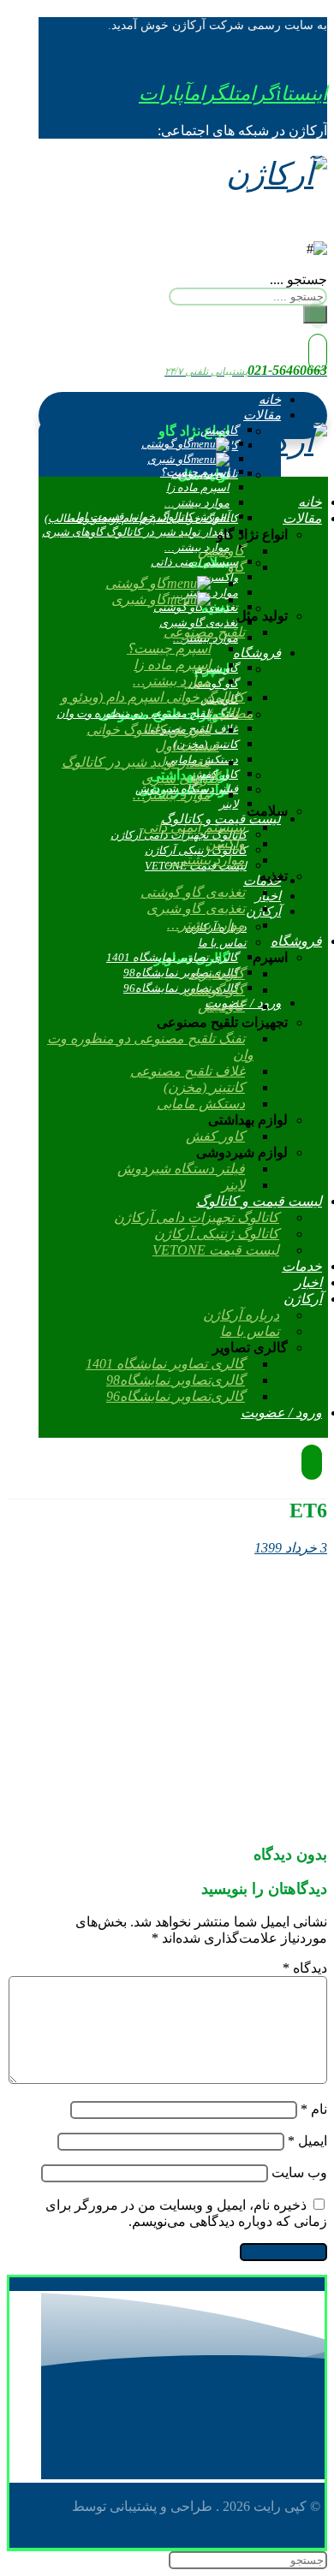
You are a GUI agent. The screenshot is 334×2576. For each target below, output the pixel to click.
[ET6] (199, 1822)
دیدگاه (305, 1968)
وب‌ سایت (299, 2172)
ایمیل (307, 2141)
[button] (283, 94)
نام (314, 2109)
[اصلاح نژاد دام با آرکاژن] (277, 174)
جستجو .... (298, 279)
